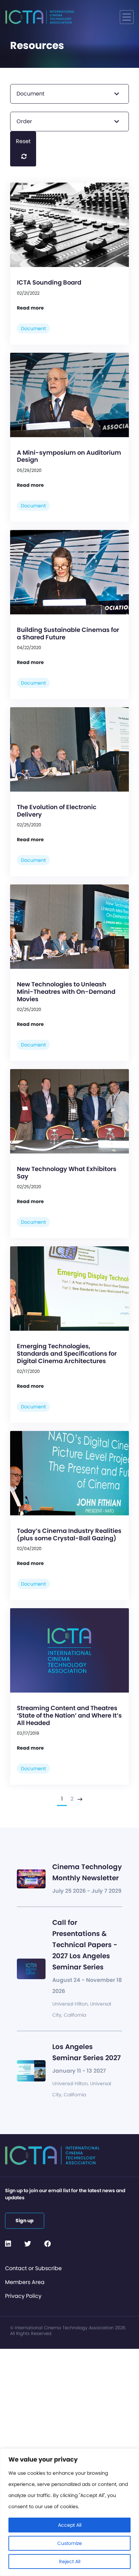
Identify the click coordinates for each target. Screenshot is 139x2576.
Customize (70, 2543)
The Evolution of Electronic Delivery (57, 811)
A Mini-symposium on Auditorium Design (69, 456)
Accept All (70, 2525)
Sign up (25, 2221)
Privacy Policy (23, 2296)
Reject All (70, 2561)
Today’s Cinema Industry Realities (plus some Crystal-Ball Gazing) (69, 1534)
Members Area (25, 2282)
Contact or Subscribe (33, 2268)
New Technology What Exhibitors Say (67, 1173)
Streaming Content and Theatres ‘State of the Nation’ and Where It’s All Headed (69, 1715)
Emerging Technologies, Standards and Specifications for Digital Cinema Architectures (67, 1353)
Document (33, 328)
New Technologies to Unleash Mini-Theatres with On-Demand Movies (66, 991)
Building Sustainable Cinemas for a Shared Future (68, 633)
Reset (23, 141)
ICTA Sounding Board (49, 282)
